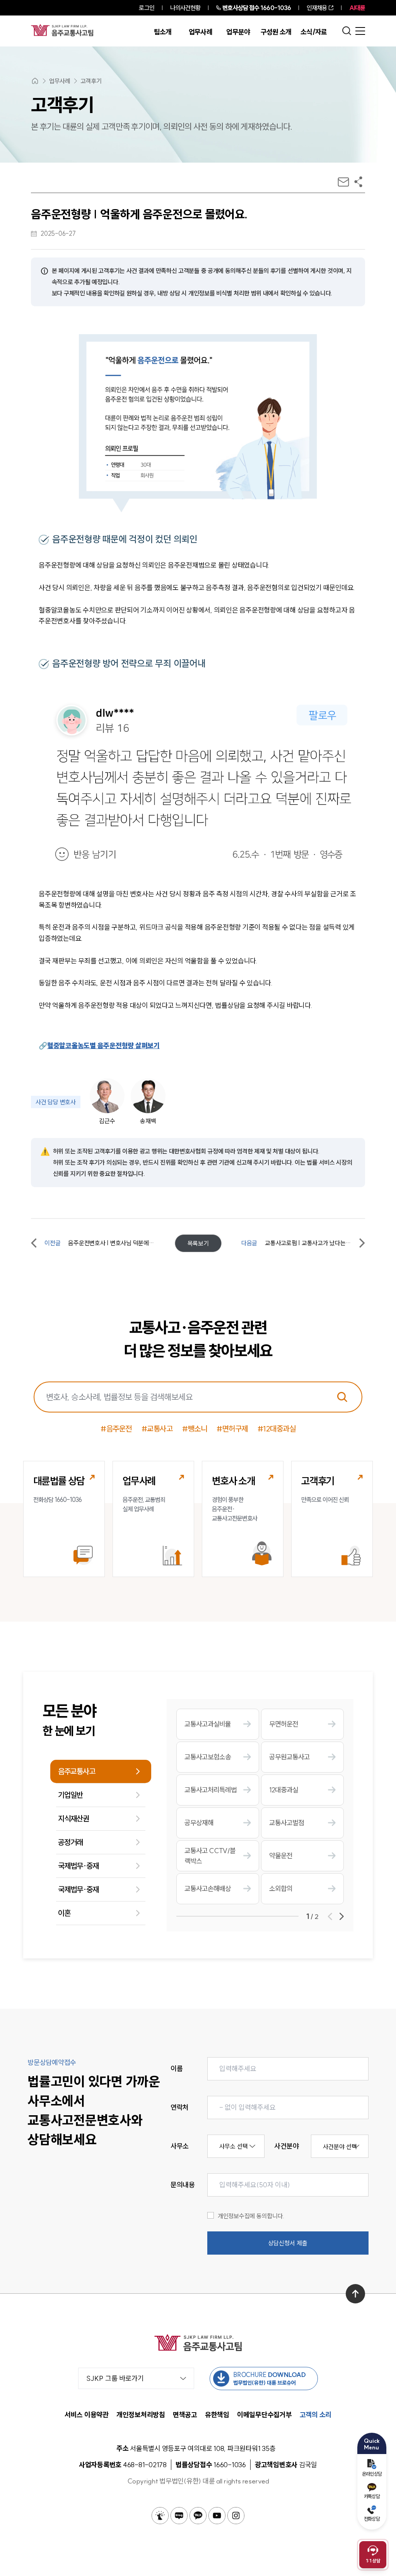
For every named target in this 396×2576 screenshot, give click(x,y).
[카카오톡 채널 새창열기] (198, 2516)
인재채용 (317, 8)
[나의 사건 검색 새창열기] (160, 2516)
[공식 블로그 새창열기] (179, 2516)
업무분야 (238, 32)
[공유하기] (358, 182)
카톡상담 (372, 2496)
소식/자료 (314, 32)
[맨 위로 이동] (355, 2294)
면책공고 (185, 2415)
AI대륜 (357, 8)
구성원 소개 (276, 32)
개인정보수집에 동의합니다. (251, 2216)
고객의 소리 (316, 2415)
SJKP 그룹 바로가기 (115, 2378)
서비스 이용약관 (87, 2415)
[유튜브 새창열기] (217, 2516)
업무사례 (201, 32)
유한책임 (217, 2415)
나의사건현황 (185, 8)
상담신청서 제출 (288, 2243)
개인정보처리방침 (141, 2415)
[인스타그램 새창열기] (236, 2516)
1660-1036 (257, 8)
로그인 (146, 8)
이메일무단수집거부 (265, 2415)
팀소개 (163, 32)
